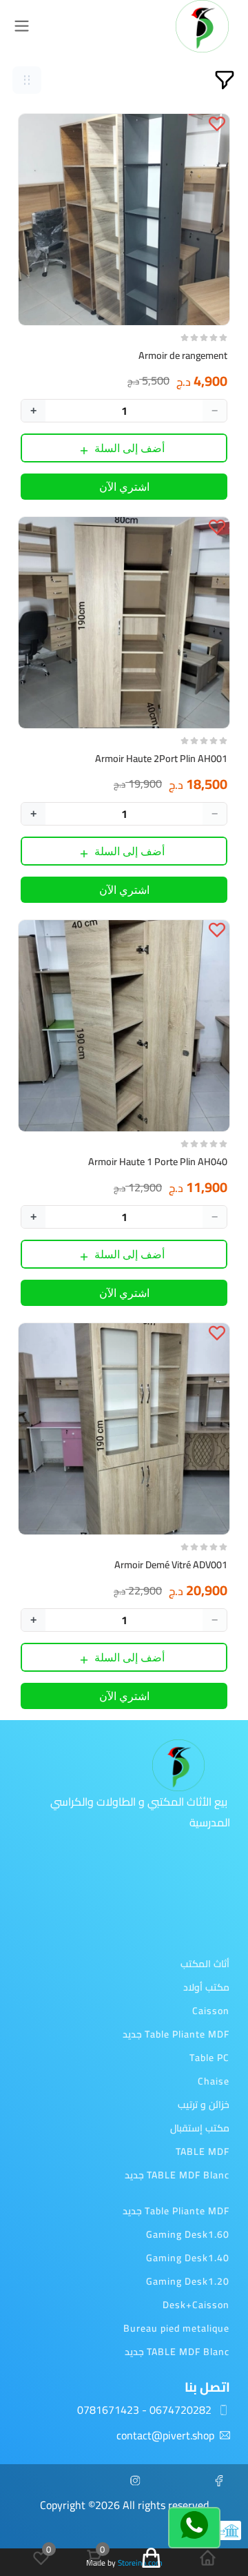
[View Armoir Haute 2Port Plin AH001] (124, 623)
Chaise (214, 2081)
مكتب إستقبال (200, 2128)
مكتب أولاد (206, 1987)
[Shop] (151, 2558)
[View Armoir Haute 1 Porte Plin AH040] (124, 1026)
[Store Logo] (202, 26)
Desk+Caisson (196, 2305)
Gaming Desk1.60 (188, 2234)
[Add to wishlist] (217, 123)
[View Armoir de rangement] (124, 219)
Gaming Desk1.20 (188, 2281)
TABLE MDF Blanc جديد (177, 2175)
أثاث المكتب (205, 1964)
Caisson (211, 2011)
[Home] (208, 2558)
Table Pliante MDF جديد (176, 2034)
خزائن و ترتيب (204, 2105)
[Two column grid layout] (27, 80)
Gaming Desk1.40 (188, 2258)
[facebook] (225, 2481)
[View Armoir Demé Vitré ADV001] (124, 1429)
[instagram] (141, 2481)
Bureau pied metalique (176, 2328)
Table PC (209, 2058)
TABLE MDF (203, 2151)
